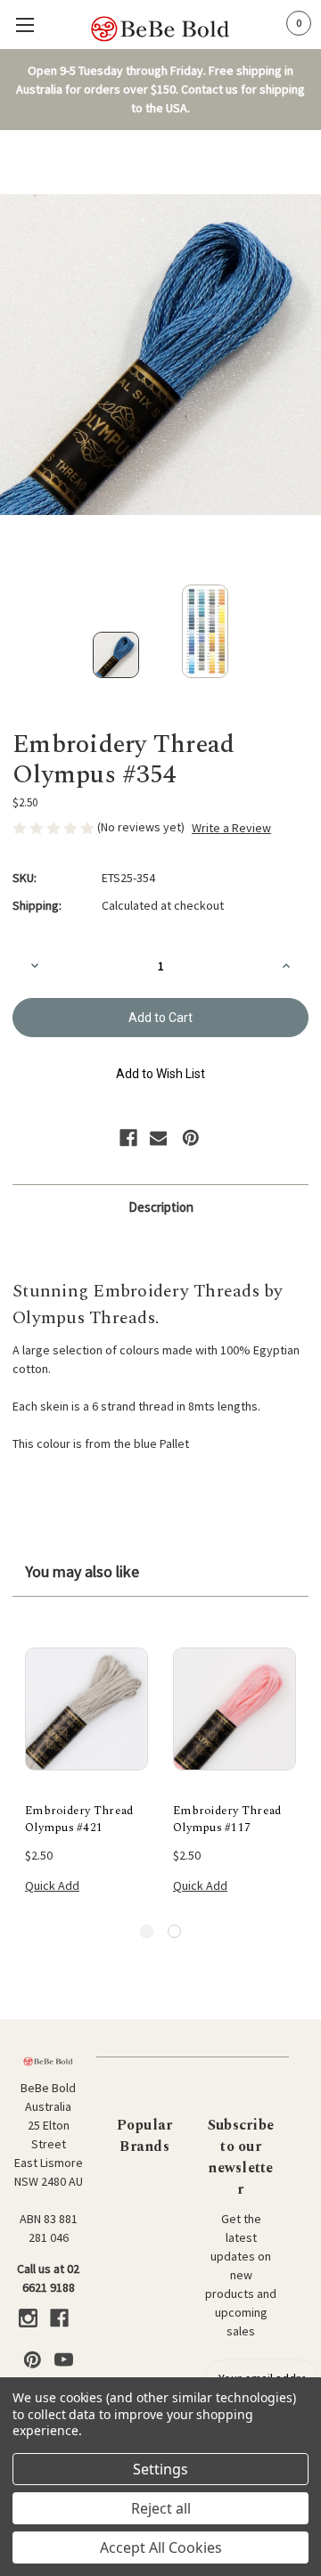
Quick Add (52, 1885)
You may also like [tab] (82, 1571)
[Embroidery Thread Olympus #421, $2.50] (86, 1709)
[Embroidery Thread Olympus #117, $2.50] (235, 1709)
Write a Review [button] (231, 828)
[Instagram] (28, 2318)
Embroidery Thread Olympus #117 (227, 1820)
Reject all (161, 2508)
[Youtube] (64, 2360)
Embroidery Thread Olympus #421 (79, 1820)
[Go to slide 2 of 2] (174, 1931)
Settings (160, 2469)
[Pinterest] (191, 1138)
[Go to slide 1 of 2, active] (147, 1931)
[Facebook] (128, 1138)
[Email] (159, 1138)
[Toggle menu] (25, 25)
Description (161, 1207)
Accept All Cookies (161, 2547)
